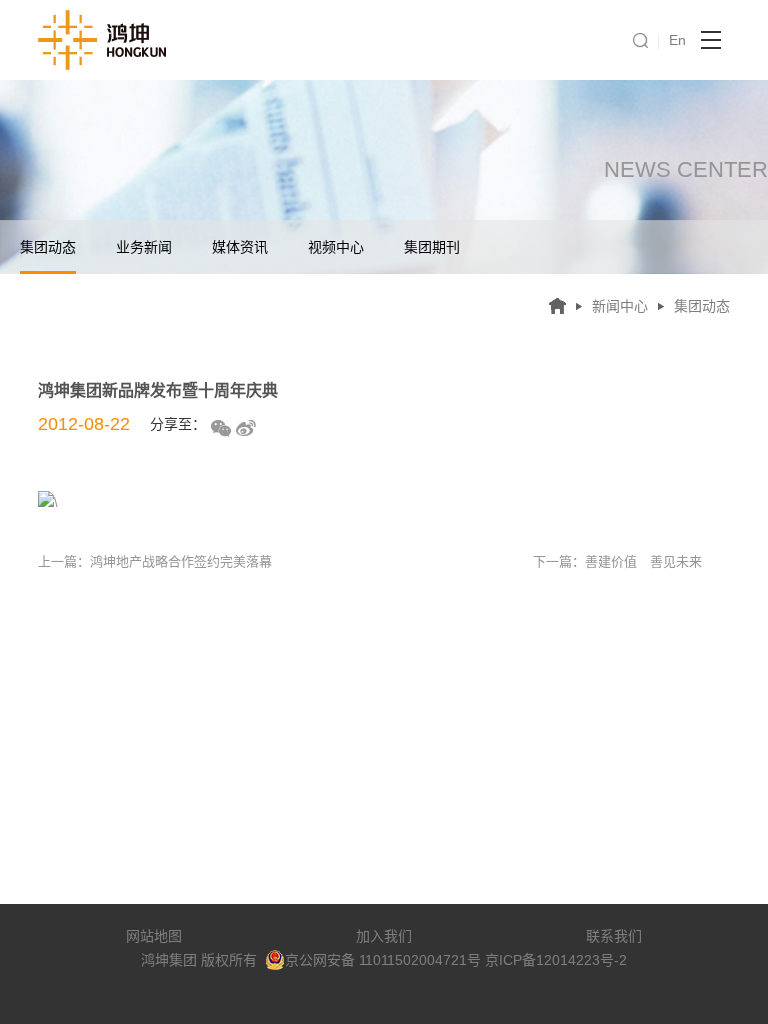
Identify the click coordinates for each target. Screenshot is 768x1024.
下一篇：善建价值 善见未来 (617, 561)
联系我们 (614, 936)
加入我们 (384, 936)
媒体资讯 (240, 247)
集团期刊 (432, 247)
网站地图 (154, 936)
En (677, 40)
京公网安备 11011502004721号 (383, 960)
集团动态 (48, 247)
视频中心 (336, 247)
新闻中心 (620, 306)
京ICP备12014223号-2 (556, 960)
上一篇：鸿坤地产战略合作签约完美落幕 (155, 561)
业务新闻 (144, 247)
